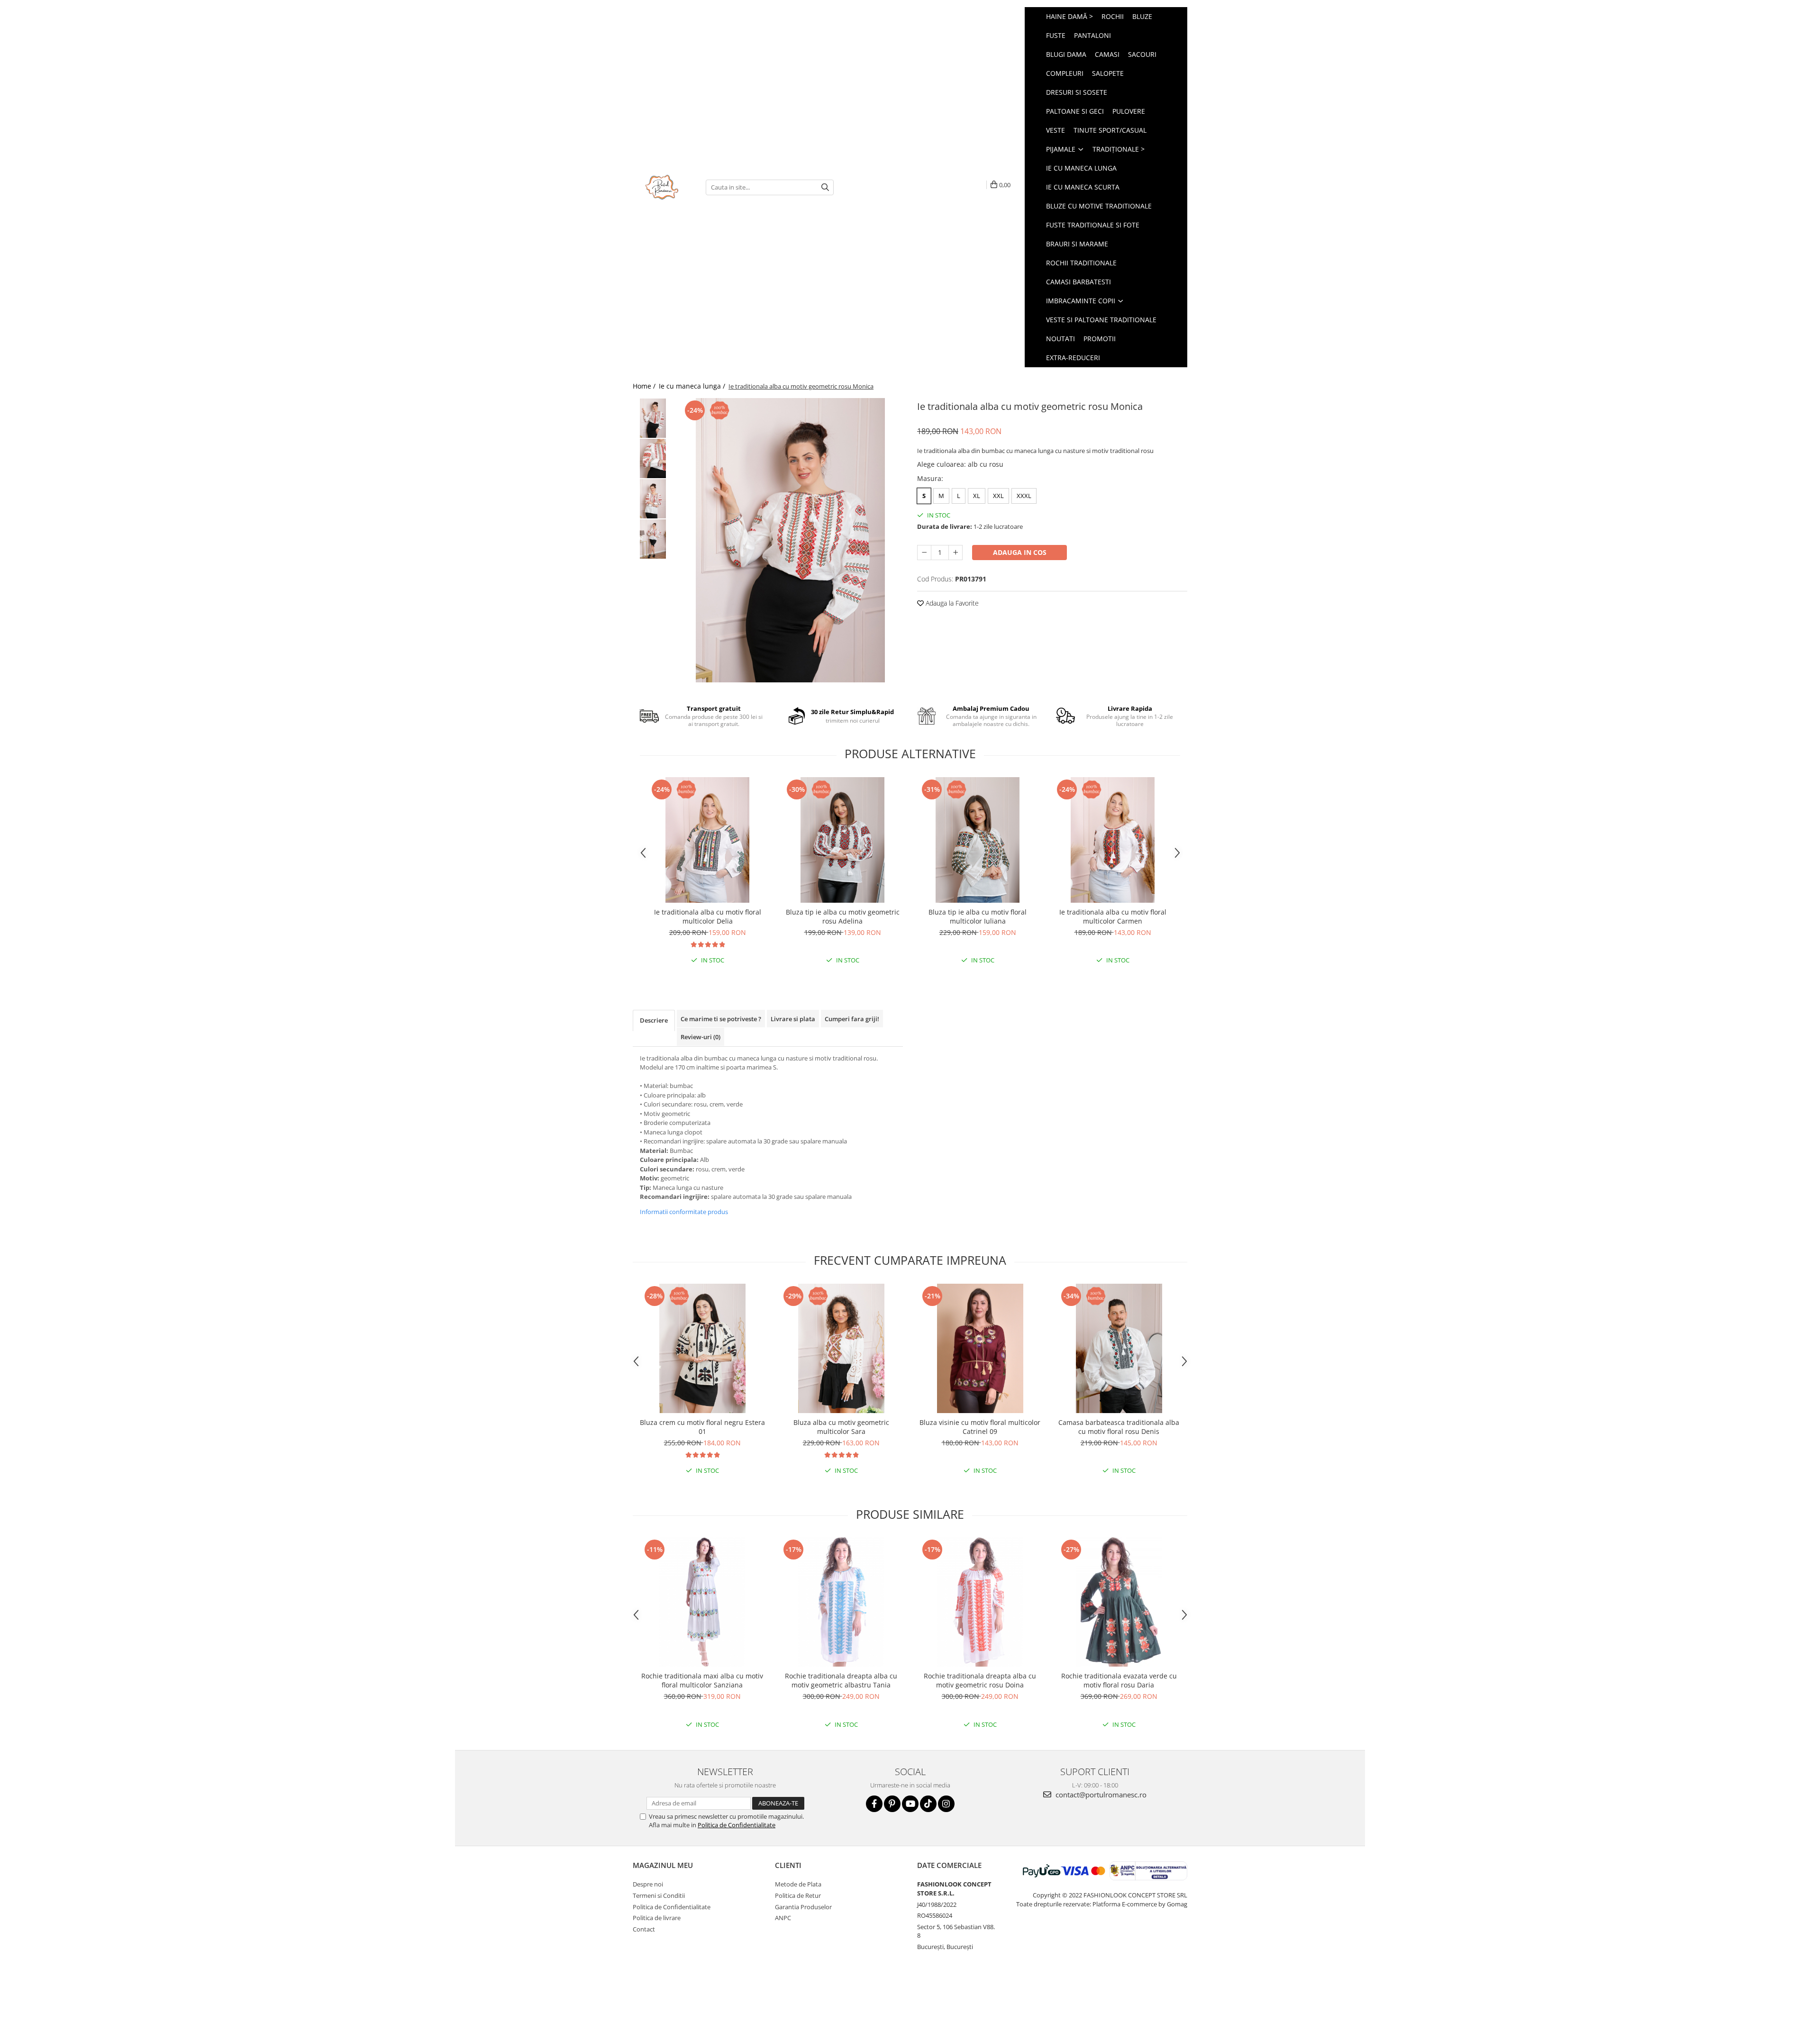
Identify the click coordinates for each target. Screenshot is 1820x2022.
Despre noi (648, 1884)
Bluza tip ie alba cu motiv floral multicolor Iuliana (978, 916)
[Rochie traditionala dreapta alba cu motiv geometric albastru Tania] (841, 1602)
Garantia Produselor (803, 1907)
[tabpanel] (790, 540)
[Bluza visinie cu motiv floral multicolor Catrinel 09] (980, 1348)
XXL (998, 496)
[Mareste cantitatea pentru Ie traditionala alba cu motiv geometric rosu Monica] (955, 553)
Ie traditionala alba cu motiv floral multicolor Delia (708, 916)
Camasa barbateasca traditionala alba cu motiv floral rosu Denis (1119, 1427)
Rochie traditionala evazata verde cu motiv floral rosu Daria (1119, 1680)
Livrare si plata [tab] (793, 1019)
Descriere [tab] (654, 1020)
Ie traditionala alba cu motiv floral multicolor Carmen (1113, 916)
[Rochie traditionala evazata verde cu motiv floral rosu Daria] (1119, 1602)
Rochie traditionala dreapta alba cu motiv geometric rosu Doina (980, 1680)
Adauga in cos (1020, 552)
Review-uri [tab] (701, 1037)
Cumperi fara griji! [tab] (852, 1019)
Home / (645, 386)
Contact (644, 1929)
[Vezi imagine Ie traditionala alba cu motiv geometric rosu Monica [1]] (653, 458)
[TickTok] (928, 1804)
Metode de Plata (798, 1884)
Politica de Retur (798, 1895)
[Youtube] (910, 1804)
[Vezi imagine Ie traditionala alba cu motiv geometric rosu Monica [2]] (653, 499)
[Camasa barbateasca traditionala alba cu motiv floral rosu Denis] (1119, 1348)
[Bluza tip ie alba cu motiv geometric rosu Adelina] (842, 840)
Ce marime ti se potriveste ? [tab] (721, 1019)
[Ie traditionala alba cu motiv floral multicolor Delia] (707, 840)
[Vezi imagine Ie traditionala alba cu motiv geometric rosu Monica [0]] (653, 418)
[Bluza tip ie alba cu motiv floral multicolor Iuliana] (978, 840)
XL (977, 496)
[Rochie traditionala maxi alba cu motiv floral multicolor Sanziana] (702, 1602)
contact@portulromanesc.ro (1100, 1795)
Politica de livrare (657, 1918)
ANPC (783, 1918)
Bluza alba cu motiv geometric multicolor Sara (841, 1427)
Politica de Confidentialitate (737, 1825)
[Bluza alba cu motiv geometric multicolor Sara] (841, 1348)
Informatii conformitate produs (684, 1212)
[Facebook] (874, 1804)
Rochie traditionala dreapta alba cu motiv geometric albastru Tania (841, 1680)
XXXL (1024, 496)
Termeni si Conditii (659, 1895)
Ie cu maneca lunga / (693, 386)
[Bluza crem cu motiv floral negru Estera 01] (702, 1348)
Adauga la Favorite (951, 603)
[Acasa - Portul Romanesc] (662, 187)
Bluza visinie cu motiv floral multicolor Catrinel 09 (980, 1427)
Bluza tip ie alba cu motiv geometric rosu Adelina (843, 916)
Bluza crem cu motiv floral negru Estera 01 (702, 1427)
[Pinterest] (892, 1804)
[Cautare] (825, 187)
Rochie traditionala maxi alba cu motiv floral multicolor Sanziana (702, 1680)
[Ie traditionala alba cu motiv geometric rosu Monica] (790, 540)
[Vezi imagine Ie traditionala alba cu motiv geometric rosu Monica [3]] (653, 539)
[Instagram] (946, 1804)
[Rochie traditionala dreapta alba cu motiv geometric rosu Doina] (980, 1602)
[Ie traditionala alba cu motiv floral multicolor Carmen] (1113, 840)
